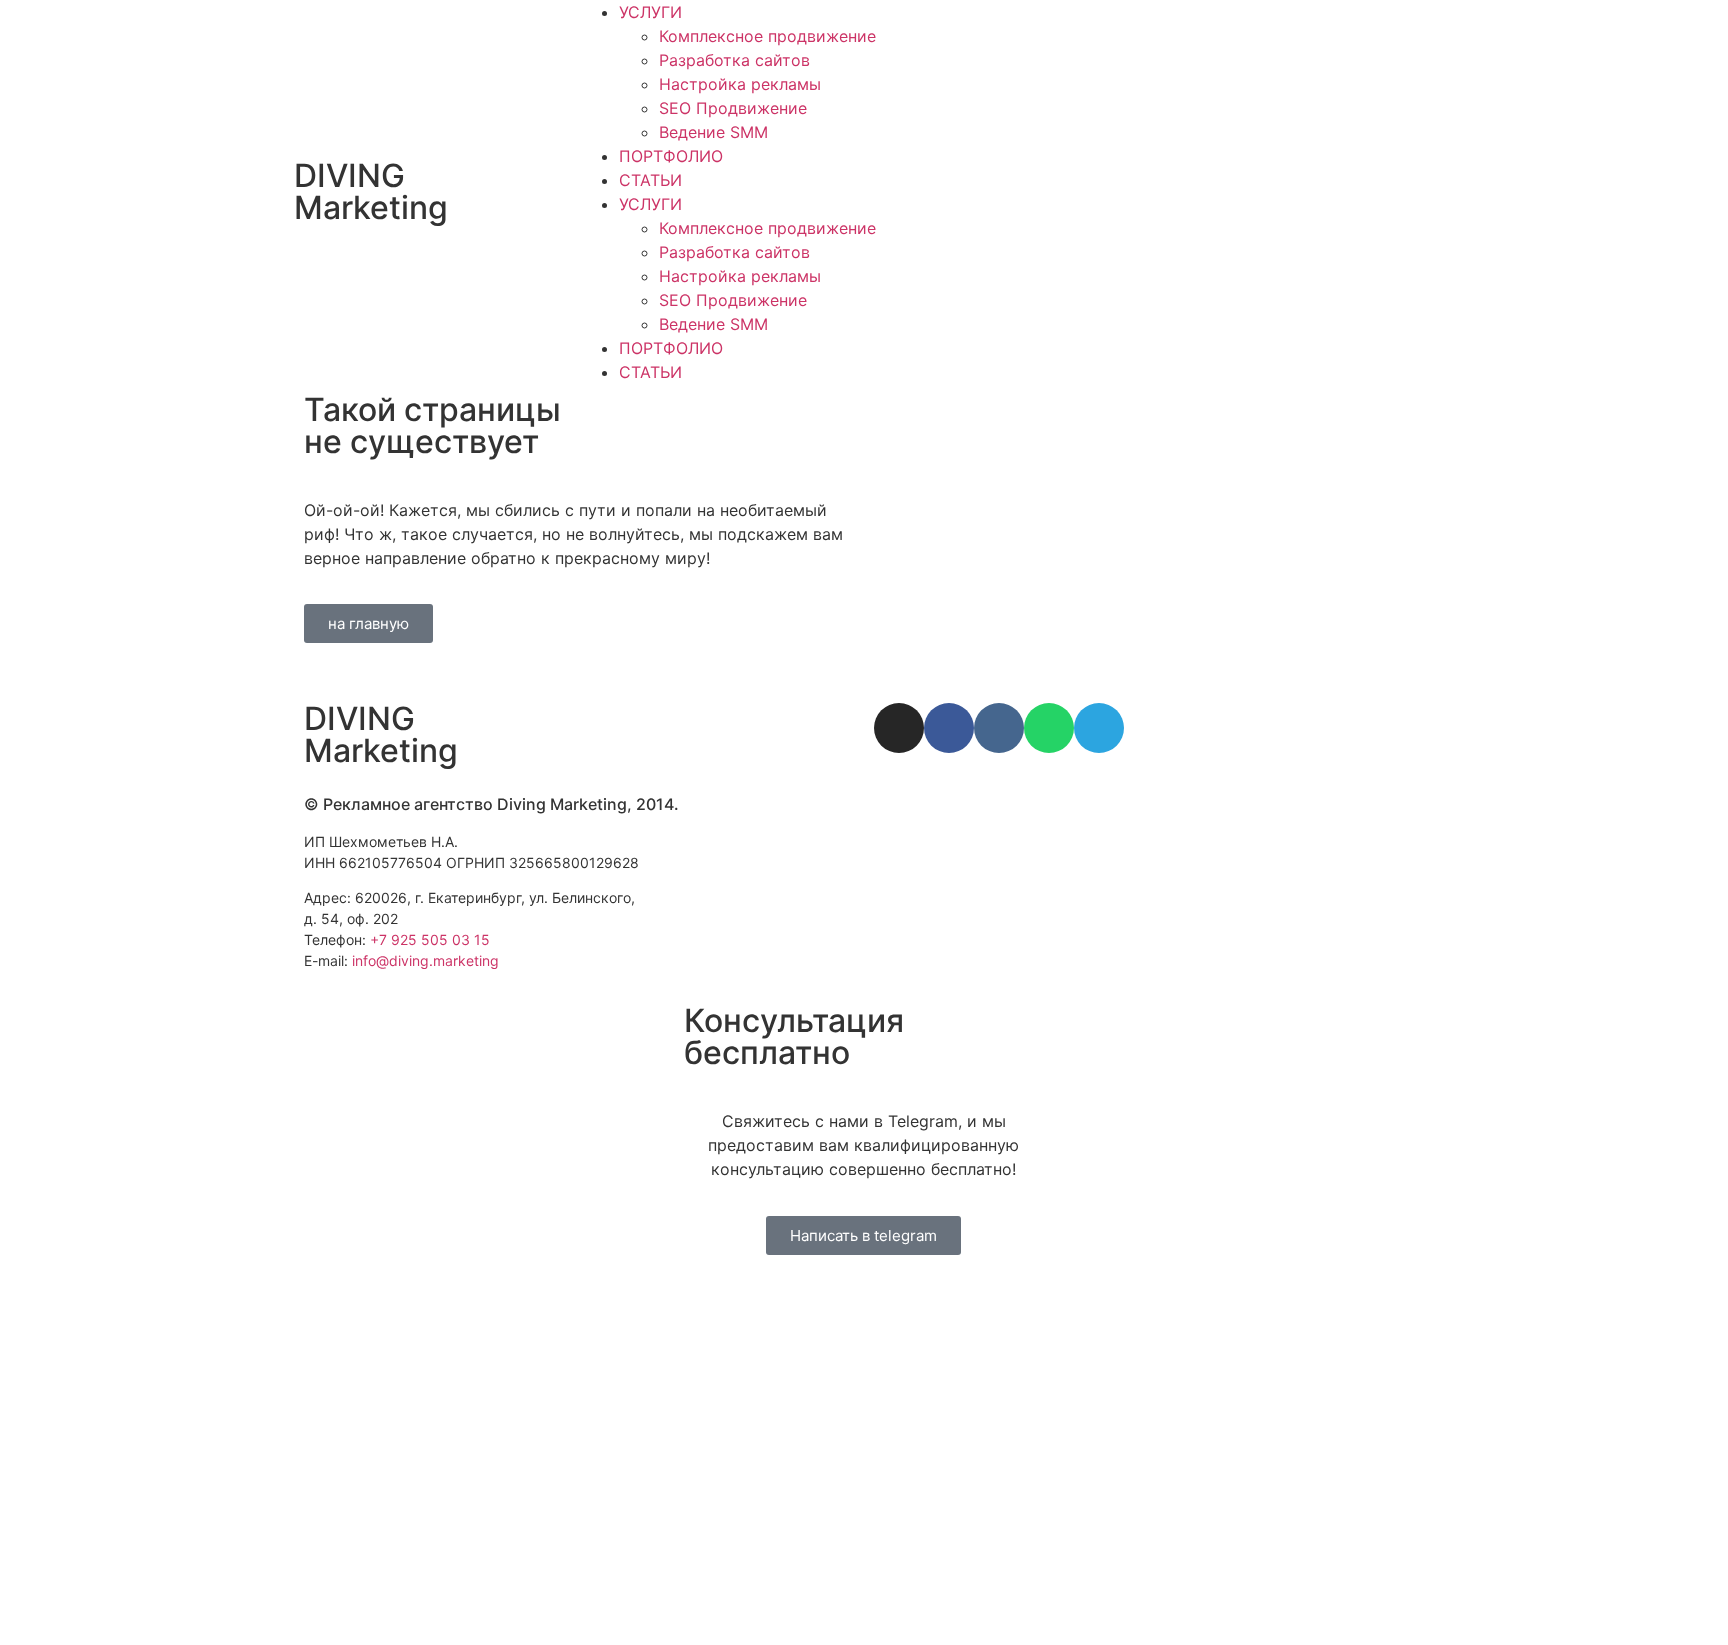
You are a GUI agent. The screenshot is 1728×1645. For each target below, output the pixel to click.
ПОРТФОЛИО (671, 156)
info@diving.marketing (425, 960)
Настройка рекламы (740, 84)
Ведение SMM (713, 132)
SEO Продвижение (733, 108)
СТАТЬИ (650, 180)
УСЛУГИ (650, 12)
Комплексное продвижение (767, 36)
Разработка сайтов (734, 60)
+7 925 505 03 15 (430, 939)
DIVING (371, 191)
